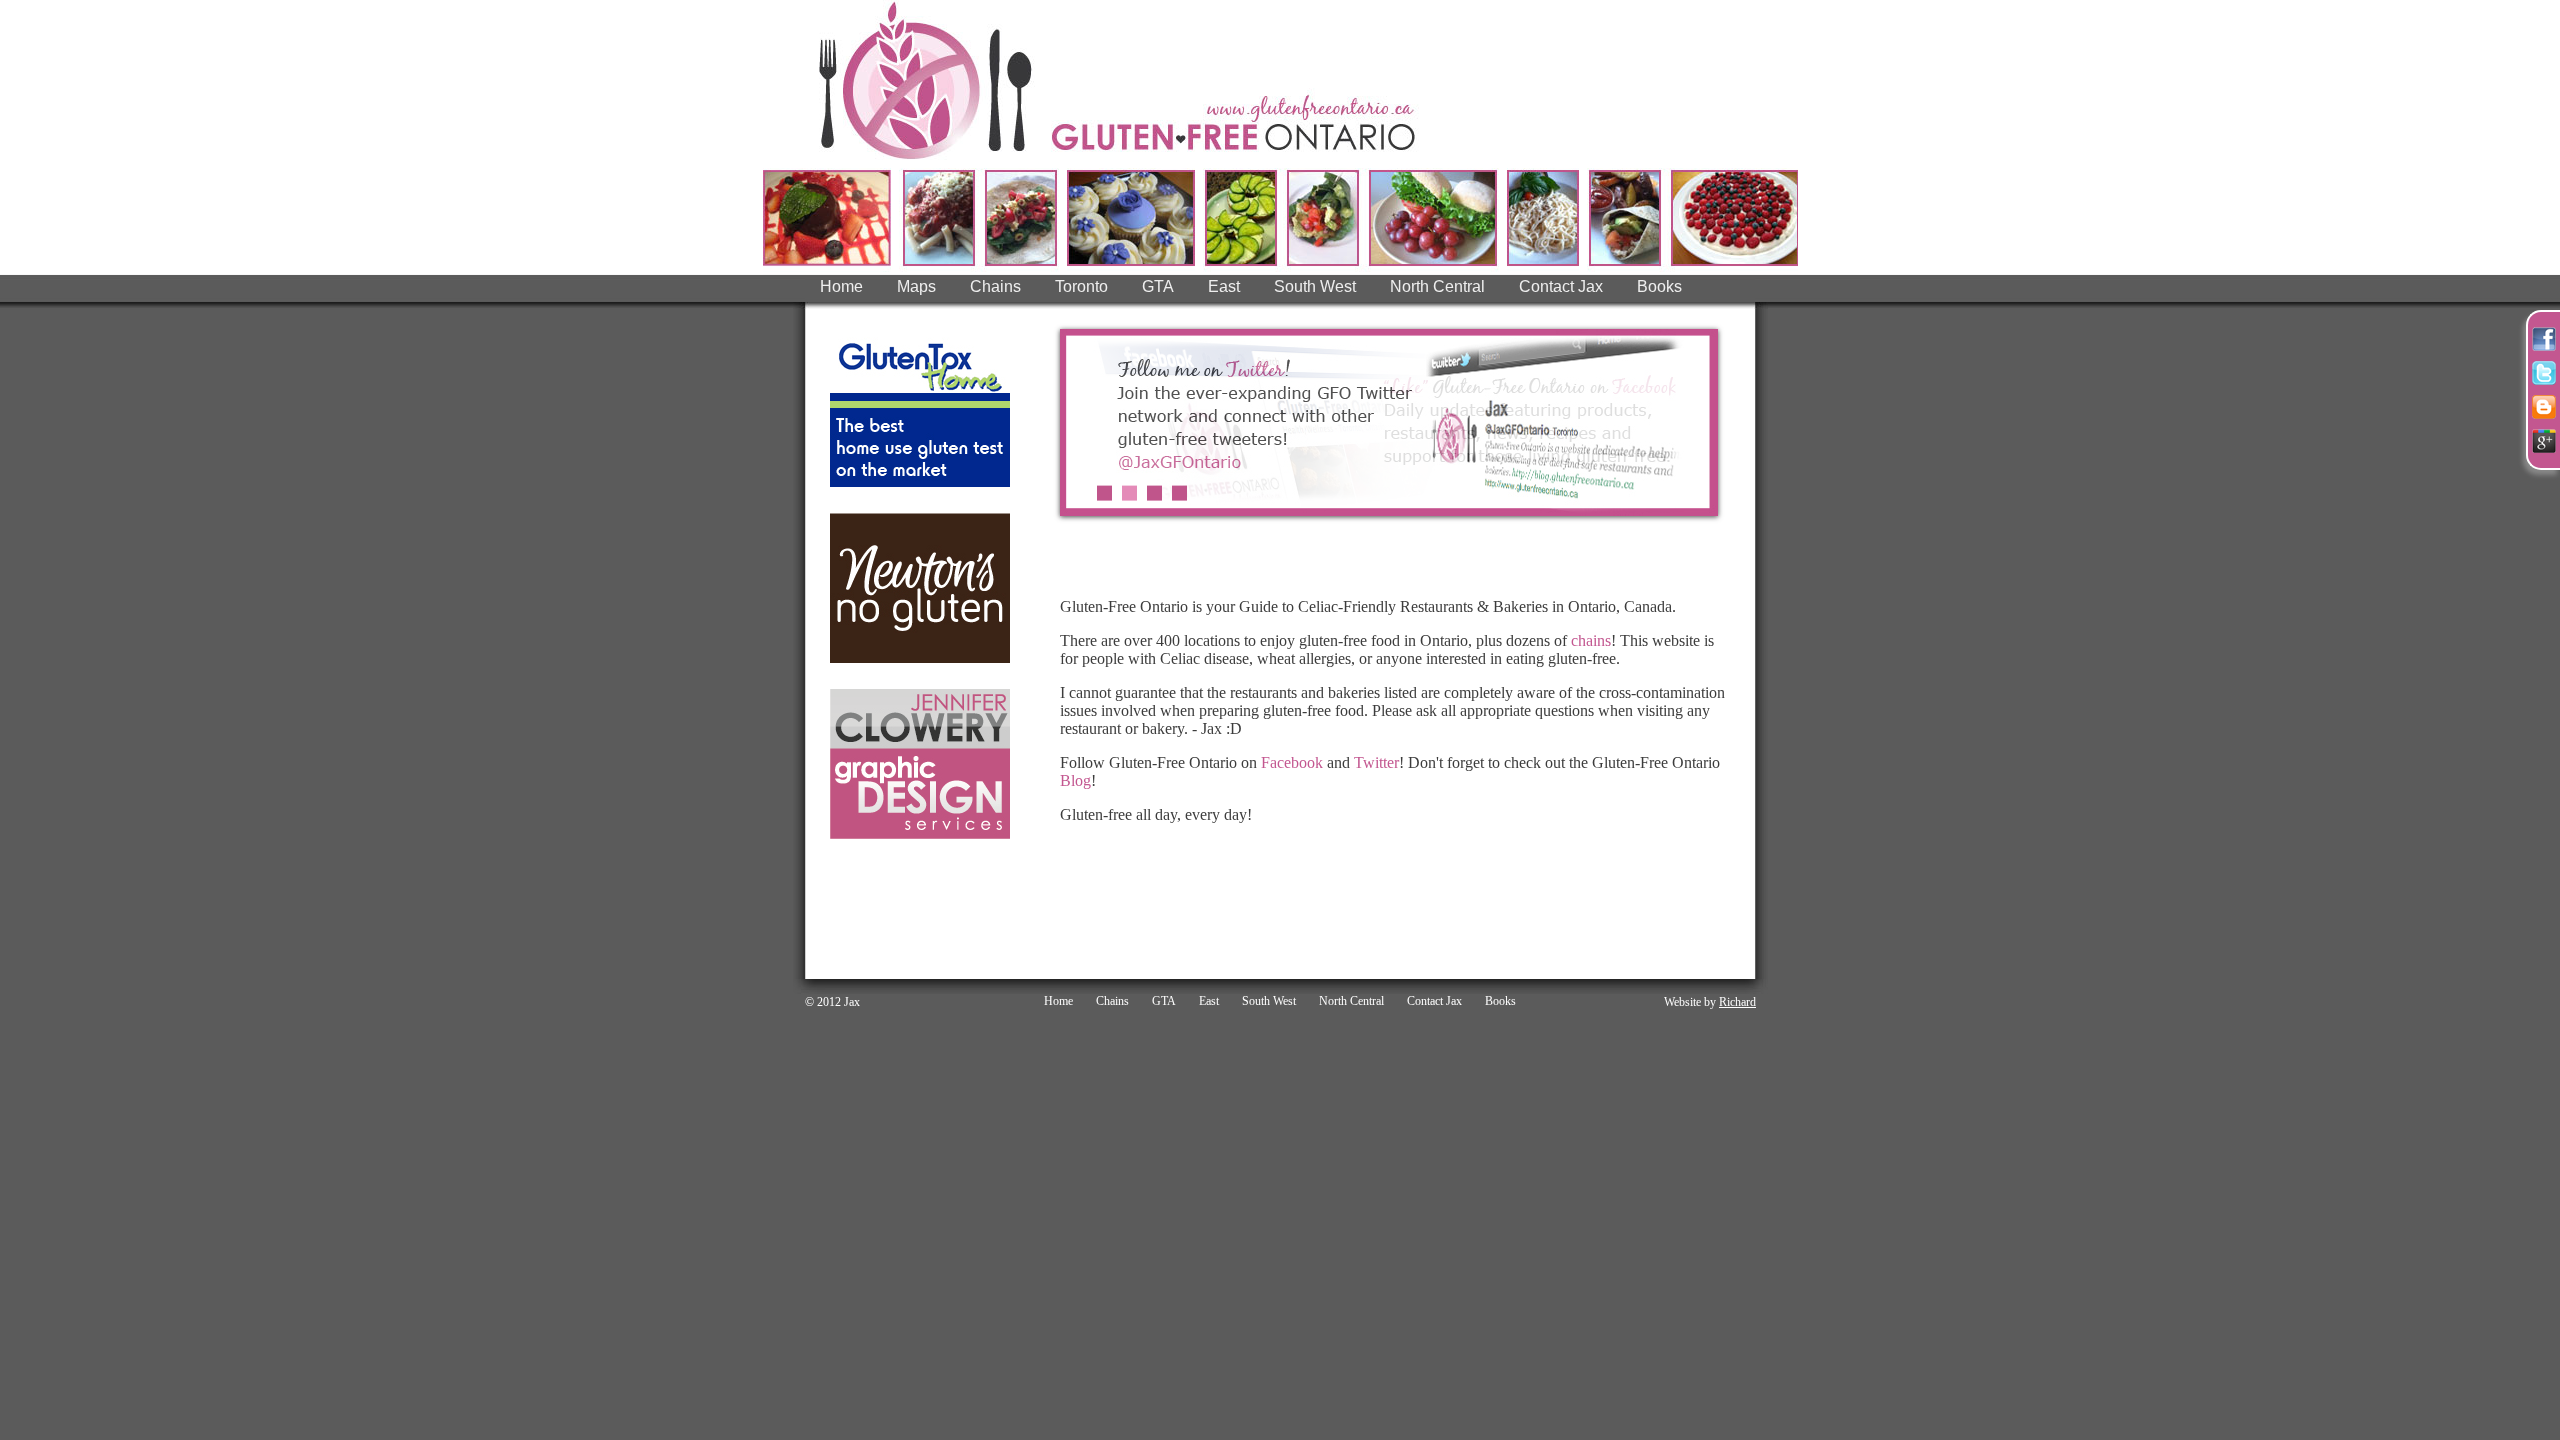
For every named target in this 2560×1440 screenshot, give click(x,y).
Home (841, 286)
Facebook (1292, 762)
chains (1591, 640)
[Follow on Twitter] (2544, 373)
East (1224, 286)
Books (1659, 286)
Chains (995, 286)
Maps (916, 286)
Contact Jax (1561, 286)
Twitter (1376, 762)
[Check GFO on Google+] (2544, 441)
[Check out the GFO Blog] (2544, 407)
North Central (1437, 286)
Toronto (1081, 286)
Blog (1075, 780)
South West (1315, 286)
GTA (1158, 286)
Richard (1737, 1002)
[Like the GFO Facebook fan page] (2544, 339)
